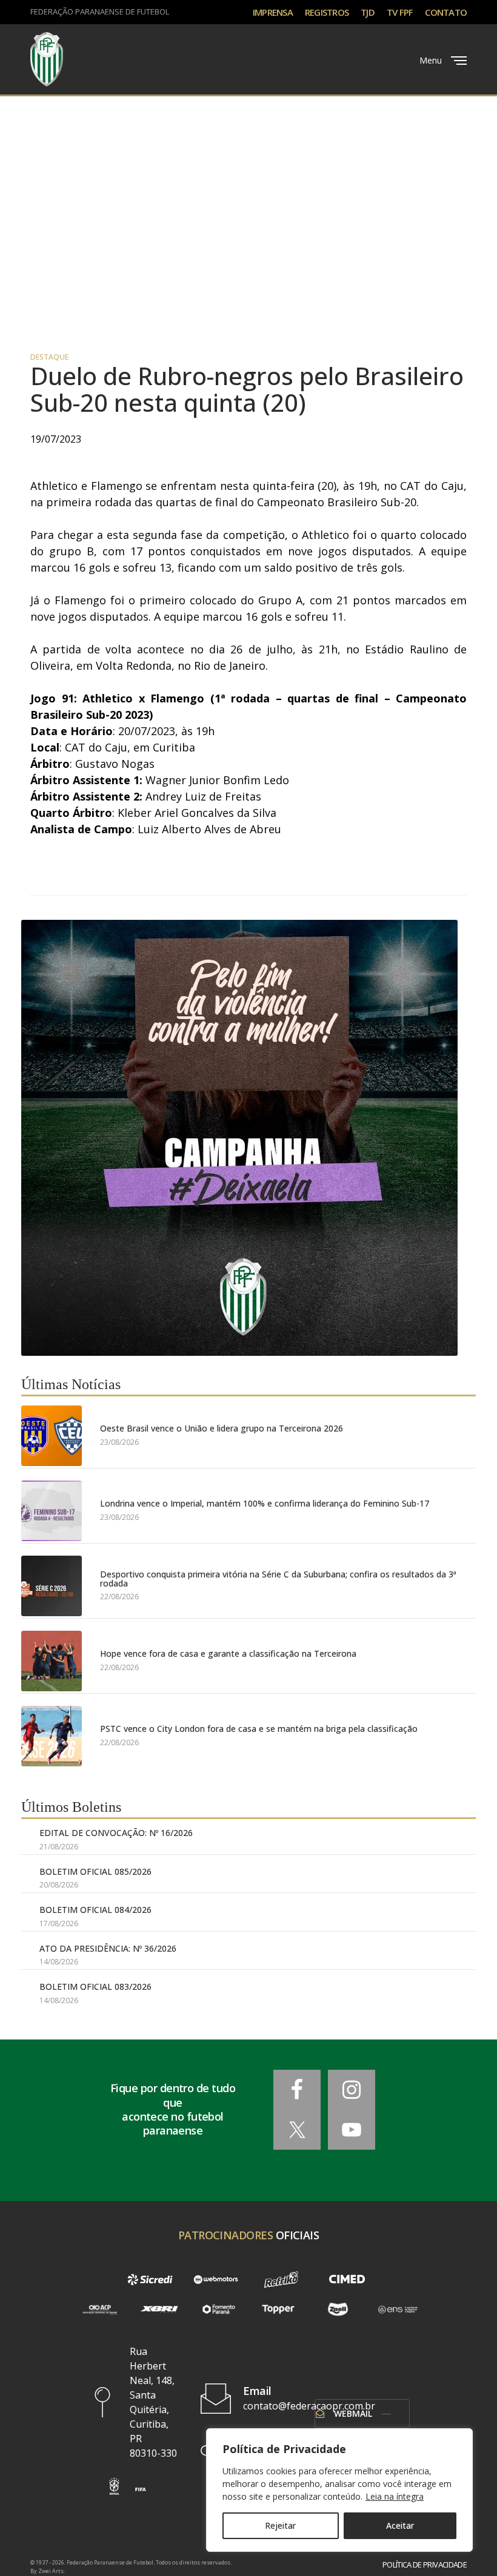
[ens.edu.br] (398, 2310)
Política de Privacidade (425, 2565)
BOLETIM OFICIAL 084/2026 (95, 1910)
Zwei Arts (51, 2571)
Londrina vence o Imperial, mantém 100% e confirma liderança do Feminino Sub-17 (265, 1503)
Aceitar (400, 2525)
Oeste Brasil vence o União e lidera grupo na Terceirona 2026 (222, 1428)
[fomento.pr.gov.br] (219, 2310)
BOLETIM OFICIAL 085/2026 (95, 1871)
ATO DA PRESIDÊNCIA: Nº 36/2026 (108, 1948)
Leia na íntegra (395, 2496)
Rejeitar (280, 2525)
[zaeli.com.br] (338, 2310)
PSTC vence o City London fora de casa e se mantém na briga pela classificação (259, 1729)
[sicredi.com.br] (150, 2279)
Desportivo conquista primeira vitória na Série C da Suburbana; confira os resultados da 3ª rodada (278, 1579)
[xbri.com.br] (159, 2310)
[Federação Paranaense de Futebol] (47, 59)
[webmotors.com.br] (216, 2279)
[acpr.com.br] (99, 2310)
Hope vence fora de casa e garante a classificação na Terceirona (228, 1653)
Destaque (49, 357)
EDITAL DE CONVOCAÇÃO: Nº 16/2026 (116, 1833)
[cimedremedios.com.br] (347, 2279)
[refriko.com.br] (281, 2279)
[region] (339, 2490)
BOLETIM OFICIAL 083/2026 (95, 1986)
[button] (114, 2486)
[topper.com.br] (278, 2310)
